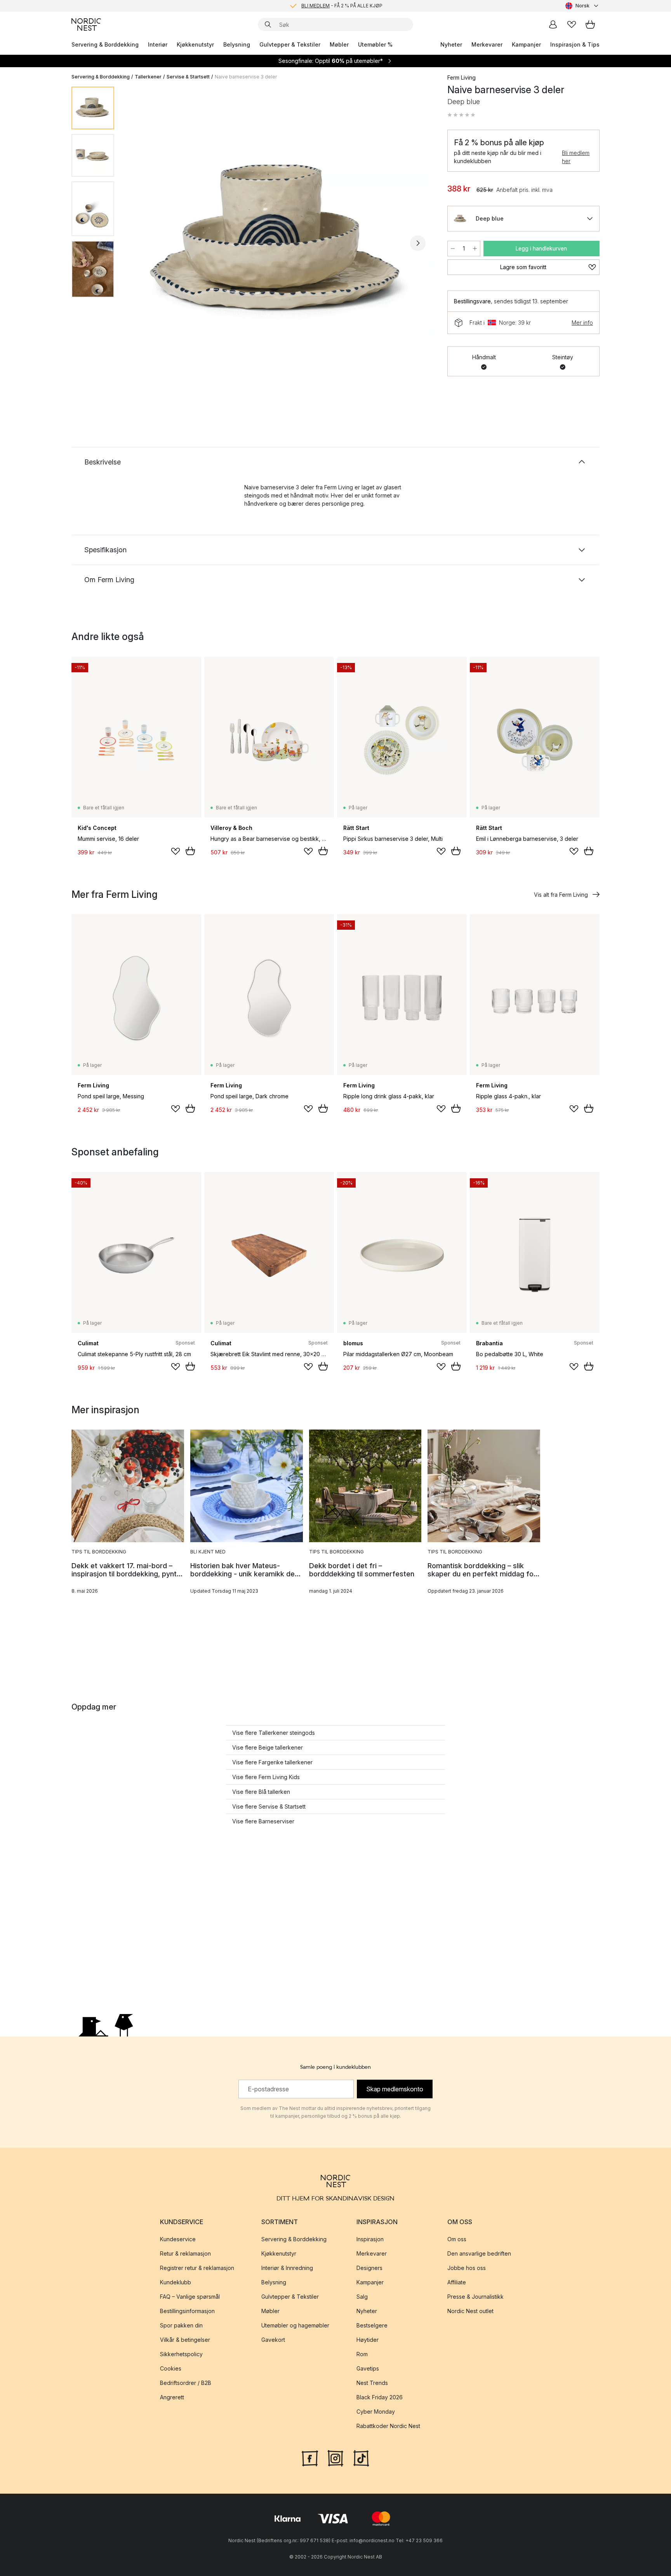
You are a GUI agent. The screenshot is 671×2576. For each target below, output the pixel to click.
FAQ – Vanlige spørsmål (190, 2297)
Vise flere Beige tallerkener (268, 1747)
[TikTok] (361, 2458)
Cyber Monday (376, 2412)
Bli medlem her (576, 157)
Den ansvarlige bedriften (479, 2253)
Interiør (158, 44)
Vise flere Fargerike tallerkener (272, 1762)
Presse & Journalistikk (475, 2297)
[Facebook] (310, 2458)
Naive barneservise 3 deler (246, 77)
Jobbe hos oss (467, 2268)
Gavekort (273, 2340)
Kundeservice (178, 2239)
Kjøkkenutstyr (195, 44)
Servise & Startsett (188, 77)
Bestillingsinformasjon (187, 2311)
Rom (362, 2354)
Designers (369, 2268)
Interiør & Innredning (287, 2268)
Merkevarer (487, 44)
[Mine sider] (553, 24)
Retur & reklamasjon (185, 2253)
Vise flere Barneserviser (263, 1821)
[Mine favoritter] (572, 24)
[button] (461, 115)
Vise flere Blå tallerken (261, 1792)
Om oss (457, 2239)
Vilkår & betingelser (185, 2340)
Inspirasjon (370, 2239)
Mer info (582, 323)
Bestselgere (372, 2325)
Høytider (368, 2340)
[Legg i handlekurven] (190, 851)
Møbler (339, 44)
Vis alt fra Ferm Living (561, 895)
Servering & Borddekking (105, 44)
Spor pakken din (181, 2325)
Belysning (237, 44)
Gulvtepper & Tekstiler (290, 44)
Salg (362, 2297)
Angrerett (172, 2397)
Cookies (171, 2368)
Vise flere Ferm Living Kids (266, 1777)
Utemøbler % (375, 44)
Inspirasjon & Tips (575, 44)
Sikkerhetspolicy (181, 2354)
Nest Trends (372, 2383)
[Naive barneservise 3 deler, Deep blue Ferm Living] (279, 242)
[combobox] (582, 6)
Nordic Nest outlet (470, 2311)
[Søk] (268, 24)
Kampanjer (526, 44)
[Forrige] (141, 243)
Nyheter (451, 44)
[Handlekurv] (590, 24)
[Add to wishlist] (176, 851)
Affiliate (457, 2282)
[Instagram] (335, 2458)
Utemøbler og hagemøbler (295, 2325)
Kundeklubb (176, 2282)
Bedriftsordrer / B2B (186, 2383)
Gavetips (368, 2368)
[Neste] (418, 243)
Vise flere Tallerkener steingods (274, 1733)
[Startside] (86, 24)
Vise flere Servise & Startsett (269, 1806)
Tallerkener (148, 77)
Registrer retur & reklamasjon (197, 2268)
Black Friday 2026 (380, 2397)
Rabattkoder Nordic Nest (388, 2426)
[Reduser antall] (453, 249)
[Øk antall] (475, 249)
